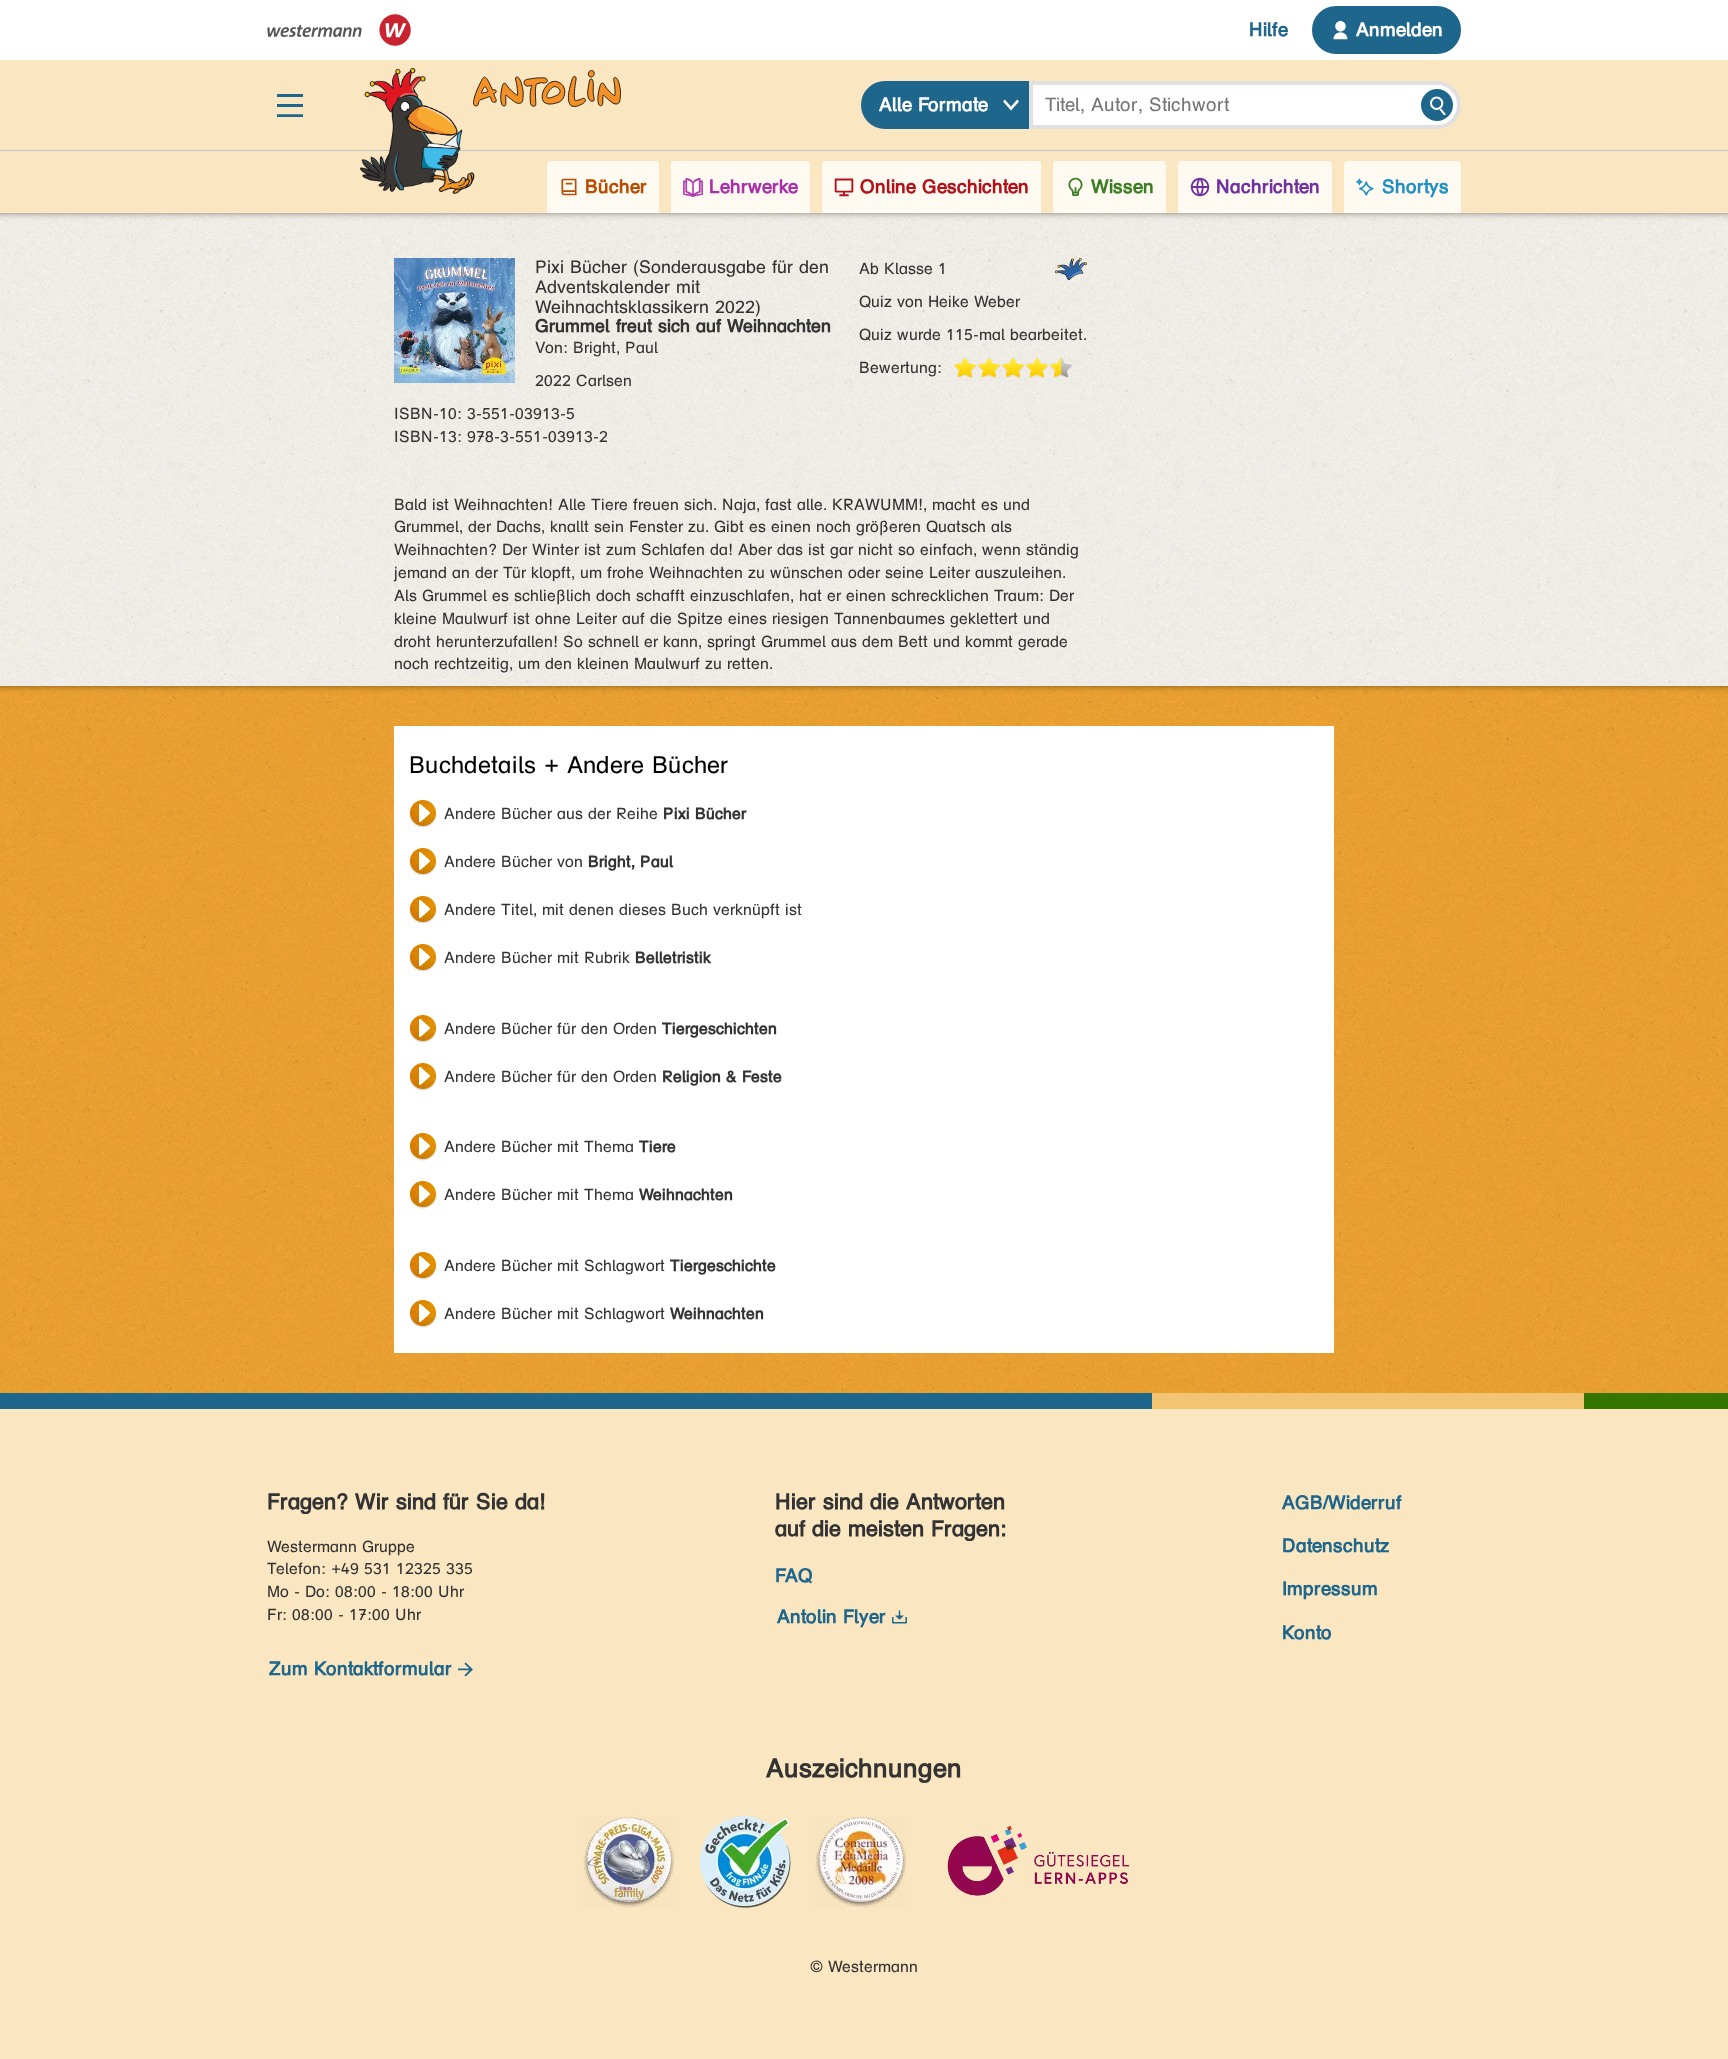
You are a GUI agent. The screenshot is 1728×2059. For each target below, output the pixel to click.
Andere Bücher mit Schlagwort (610, 1265)
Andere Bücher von (558, 861)
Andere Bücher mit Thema (560, 1146)
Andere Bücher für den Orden (610, 1028)
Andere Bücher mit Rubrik (577, 957)
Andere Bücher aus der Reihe (595, 813)
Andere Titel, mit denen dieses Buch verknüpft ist (623, 909)
